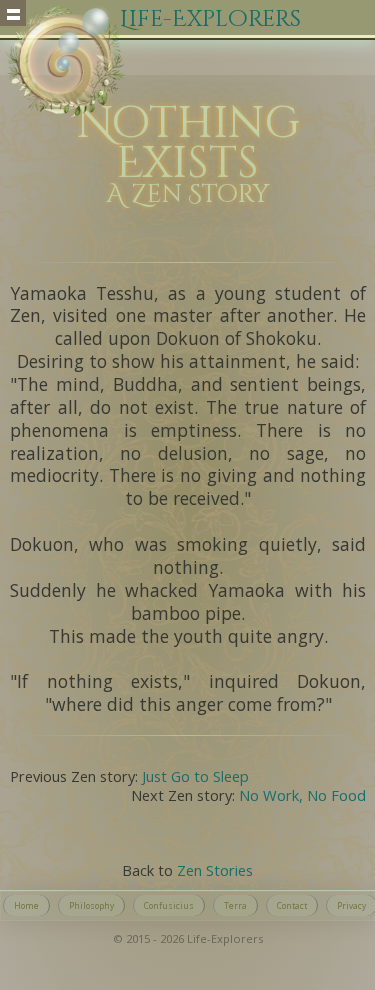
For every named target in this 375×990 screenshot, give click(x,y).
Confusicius (169, 905)
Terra (235, 905)
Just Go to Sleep (195, 776)
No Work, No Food (302, 795)
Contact (292, 905)
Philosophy (91, 905)
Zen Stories (215, 870)
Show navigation (13, 13)
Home (26, 905)
